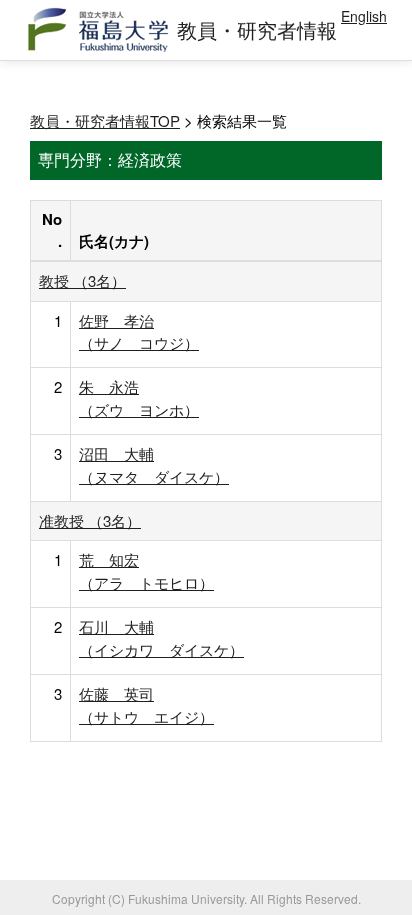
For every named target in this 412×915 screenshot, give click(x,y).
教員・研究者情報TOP (105, 120)
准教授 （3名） (90, 520)
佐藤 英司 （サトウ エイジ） (146, 704)
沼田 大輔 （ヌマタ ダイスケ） (154, 464)
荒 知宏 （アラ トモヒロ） (146, 570)
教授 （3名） (82, 280)
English (364, 16)
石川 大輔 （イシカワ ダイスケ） (161, 637)
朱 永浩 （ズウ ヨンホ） (139, 397)
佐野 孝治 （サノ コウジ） (139, 331)
